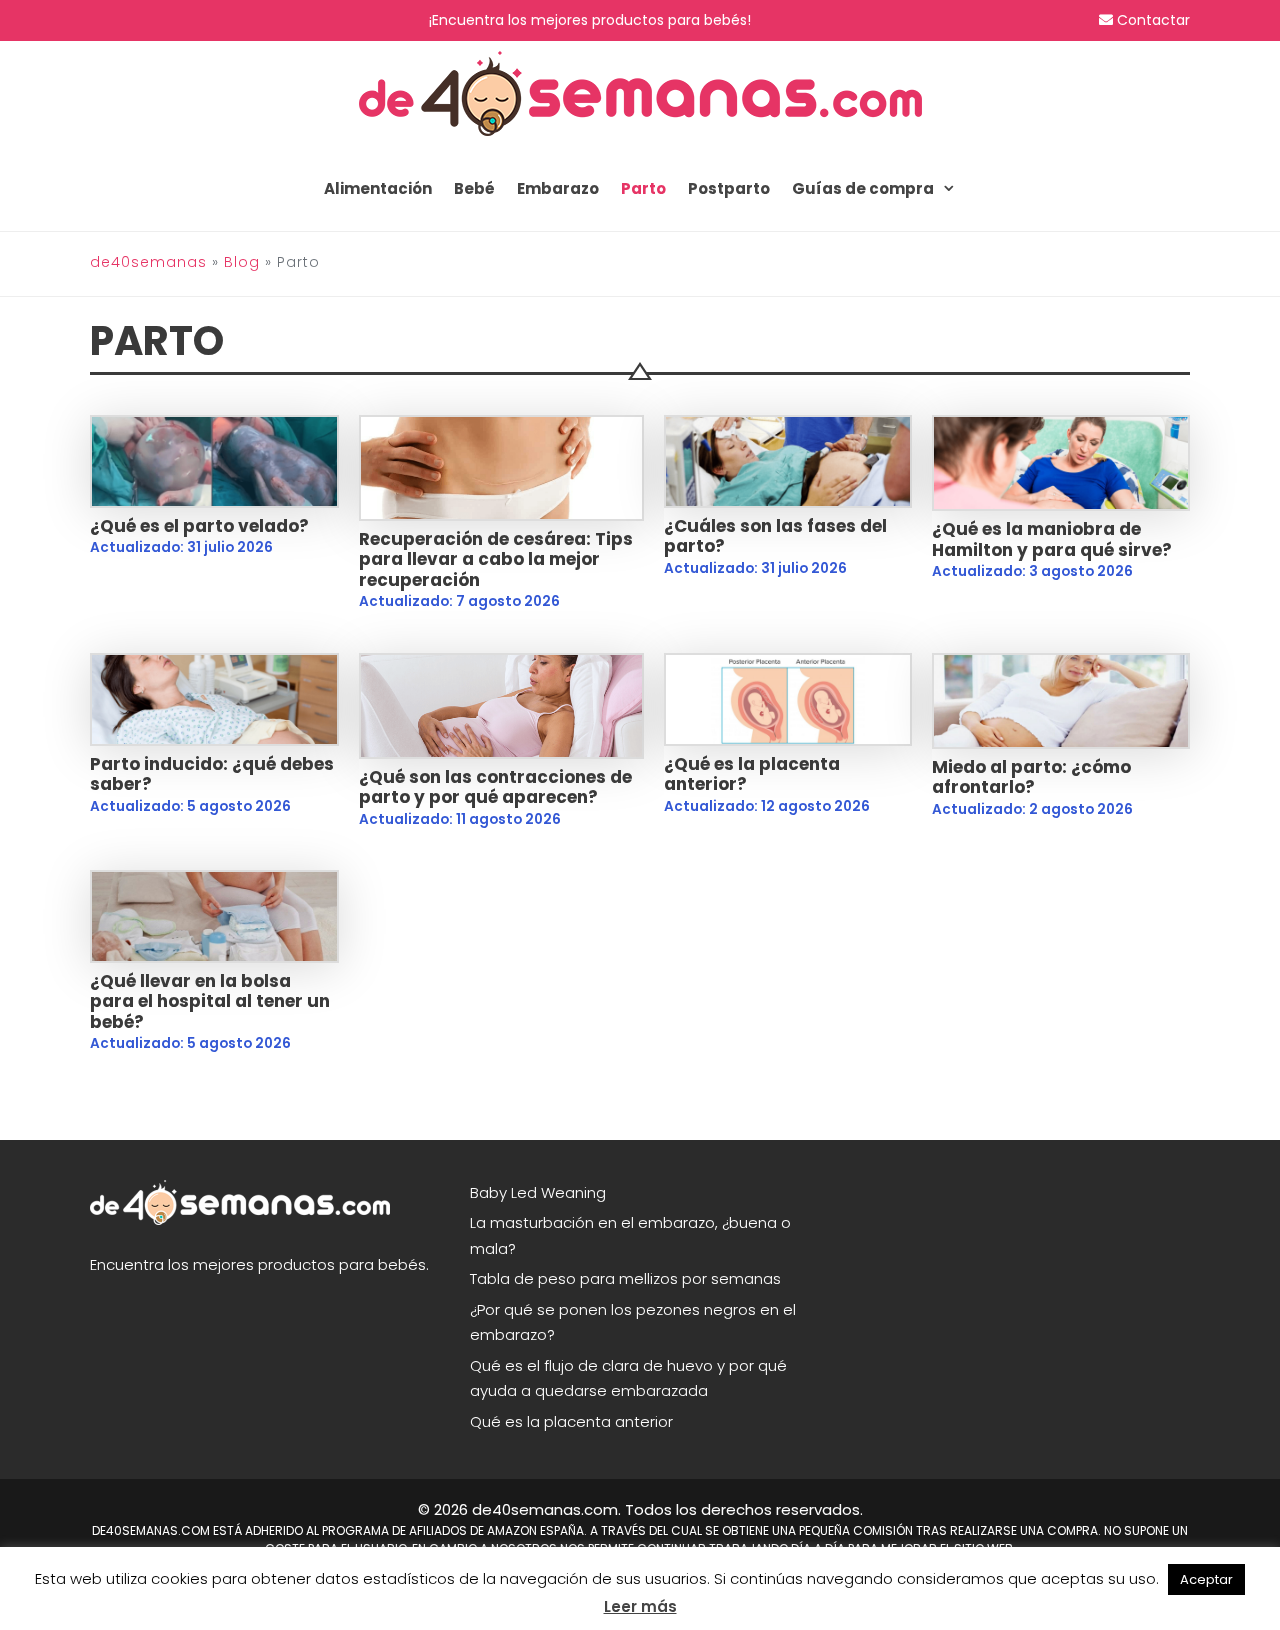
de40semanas (148, 262)
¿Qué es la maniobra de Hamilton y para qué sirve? (1052, 539)
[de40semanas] (640, 92)
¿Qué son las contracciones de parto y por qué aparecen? (495, 787)
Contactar (1151, 20)
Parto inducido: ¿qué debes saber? (212, 774)
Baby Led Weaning (538, 1192)
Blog (242, 262)
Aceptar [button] (1206, 1579)
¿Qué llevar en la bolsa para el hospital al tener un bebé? (210, 1001)
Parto (643, 188)
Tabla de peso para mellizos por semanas (625, 1278)
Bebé (474, 188)
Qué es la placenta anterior (571, 1421)
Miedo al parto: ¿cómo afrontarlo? (1031, 777)
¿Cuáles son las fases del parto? (775, 536)
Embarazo (558, 188)
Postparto (729, 188)
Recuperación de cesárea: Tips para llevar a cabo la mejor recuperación (496, 559)
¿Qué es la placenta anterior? (752, 774)
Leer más (640, 1606)
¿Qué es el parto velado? (199, 526)
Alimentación (378, 188)
